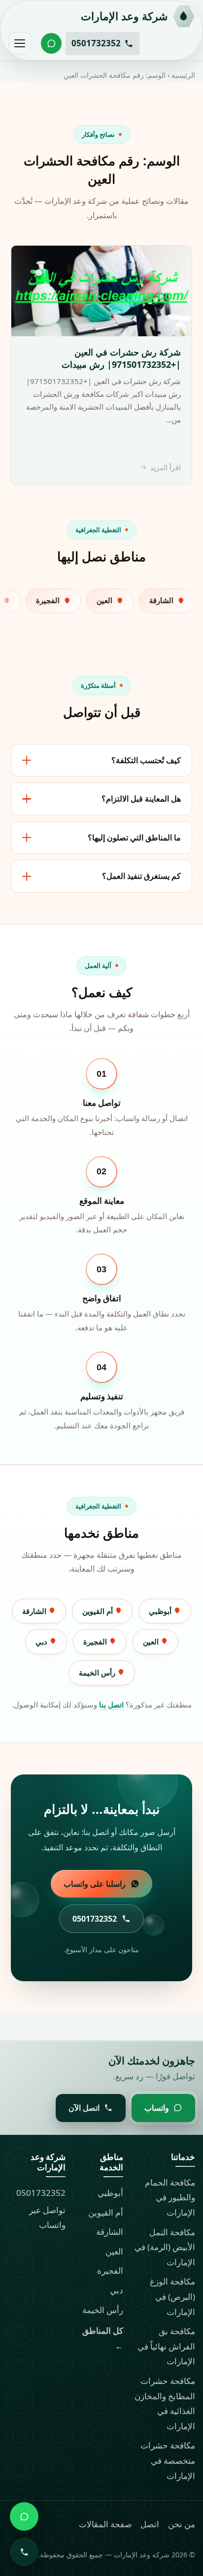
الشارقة (35, 1611)
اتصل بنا (111, 1705)
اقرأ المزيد (166, 467)
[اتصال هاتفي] (24, 2552)
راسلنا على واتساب (95, 1884)
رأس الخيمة (98, 1673)
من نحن (182, 2524)
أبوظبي (161, 1611)
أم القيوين (99, 1611)
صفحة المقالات (105, 2524)
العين (152, 1642)
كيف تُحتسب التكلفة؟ (146, 760)
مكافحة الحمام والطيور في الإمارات (170, 2197)
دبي (42, 1642)
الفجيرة (96, 1642)
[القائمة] (20, 43)
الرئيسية (183, 75)
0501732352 (41, 2193)
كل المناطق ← (103, 2338)
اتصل (150, 2524)
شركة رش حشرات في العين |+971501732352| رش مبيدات (121, 358)
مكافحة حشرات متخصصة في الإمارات (168, 2460)
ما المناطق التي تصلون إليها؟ (134, 837)
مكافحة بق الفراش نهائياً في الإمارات (166, 2346)
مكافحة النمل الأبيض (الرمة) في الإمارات (165, 2247)
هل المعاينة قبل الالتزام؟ (141, 799)
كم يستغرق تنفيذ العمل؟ (141, 876)
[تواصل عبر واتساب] (51, 43)
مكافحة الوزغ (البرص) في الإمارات (172, 2296)
